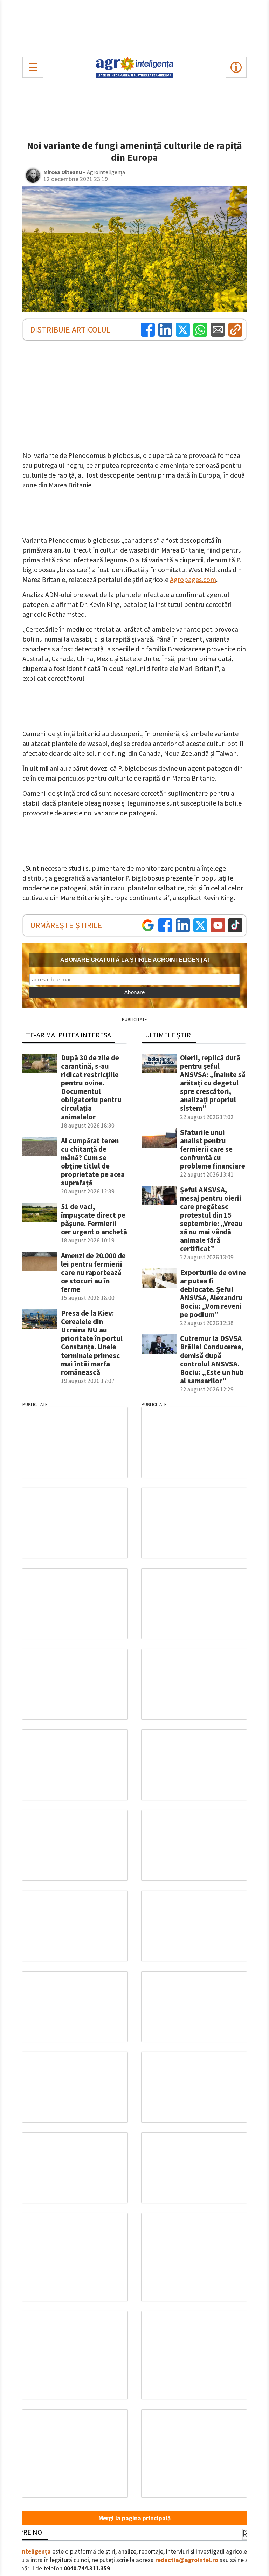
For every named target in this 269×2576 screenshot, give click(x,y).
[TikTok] (235, 925)
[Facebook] (148, 330)
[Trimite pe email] (218, 330)
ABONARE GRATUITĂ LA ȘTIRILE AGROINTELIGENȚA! (135, 960)
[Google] (148, 925)
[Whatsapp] (200, 330)
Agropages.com (193, 579)
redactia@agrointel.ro (187, 2560)
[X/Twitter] (200, 925)
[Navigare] (33, 67)
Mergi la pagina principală (134, 2518)
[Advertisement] (134, 27)
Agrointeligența (29, 2551)
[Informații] (236, 67)
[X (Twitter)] (183, 330)
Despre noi (26, 2532)
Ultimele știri (169, 1035)
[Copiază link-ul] (235, 330)
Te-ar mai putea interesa (68, 1035)
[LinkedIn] (165, 330)
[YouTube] (218, 925)
